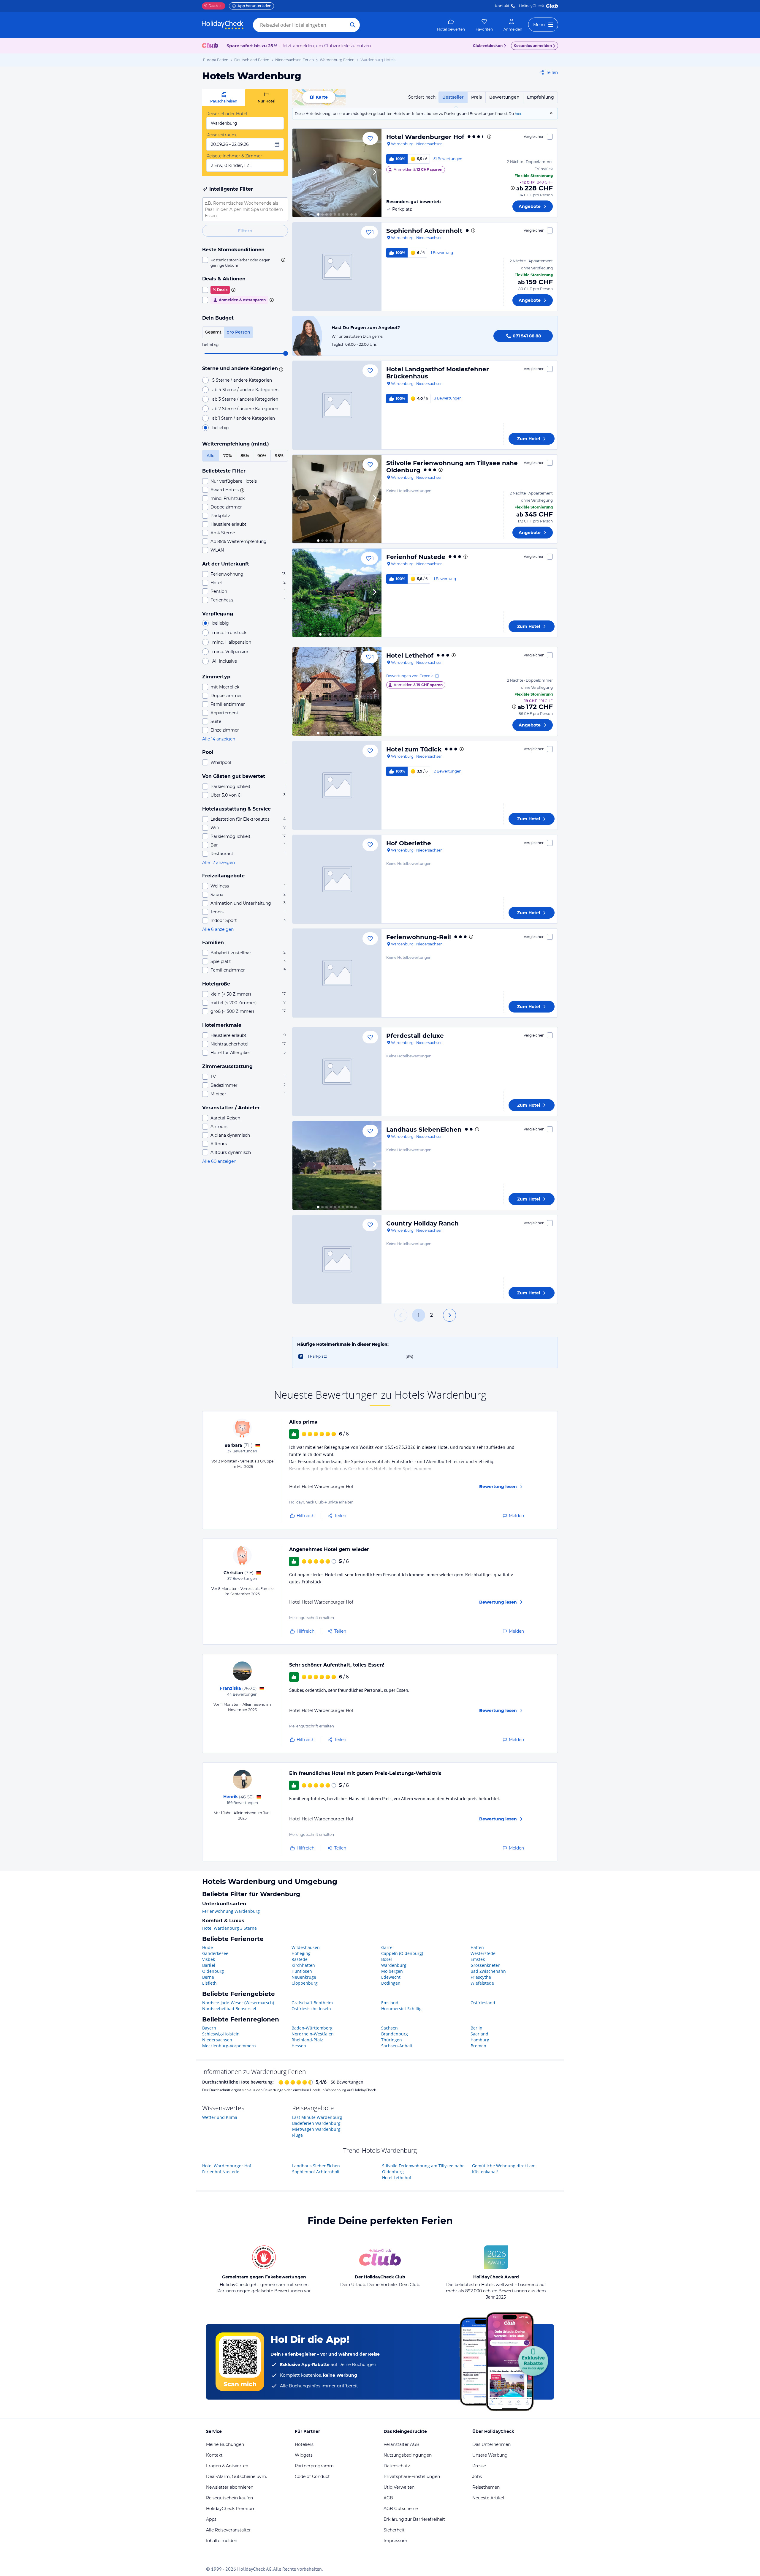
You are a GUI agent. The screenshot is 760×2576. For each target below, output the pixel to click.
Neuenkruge (304, 1977)
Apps (211, 2519)
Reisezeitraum (221, 135)
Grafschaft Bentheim (312, 2003)
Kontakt (502, 6)
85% (245, 456)
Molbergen (392, 1971)
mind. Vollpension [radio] (231, 652)
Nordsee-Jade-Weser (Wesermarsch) (238, 2003)
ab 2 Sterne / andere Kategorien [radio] (245, 409)
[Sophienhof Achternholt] (337, 267)
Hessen (299, 2046)
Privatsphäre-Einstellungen (412, 2477)
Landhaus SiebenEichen (424, 1130)
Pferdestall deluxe (415, 1036)
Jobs (477, 2477)
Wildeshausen (306, 1947)
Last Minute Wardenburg (317, 2117)
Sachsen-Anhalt (397, 2046)
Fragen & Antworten (227, 2466)
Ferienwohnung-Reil (419, 937)
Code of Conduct (312, 2477)
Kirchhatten (303, 1965)
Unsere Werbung (490, 2455)
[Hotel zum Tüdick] (337, 785)
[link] (451, 25)
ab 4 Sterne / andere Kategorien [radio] (245, 390)
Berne (208, 1977)
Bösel (387, 1959)
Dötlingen (391, 1983)
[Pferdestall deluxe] (337, 1072)
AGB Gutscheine (401, 2509)
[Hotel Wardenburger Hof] (337, 173)
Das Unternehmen (491, 2444)
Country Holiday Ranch (422, 1223)
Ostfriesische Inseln (311, 2009)
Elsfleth (209, 1983)
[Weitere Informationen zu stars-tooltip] (280, 369)
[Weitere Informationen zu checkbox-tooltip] (283, 260)
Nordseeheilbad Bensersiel (229, 2009)
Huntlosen (302, 1971)
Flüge (297, 2135)
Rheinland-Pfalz (307, 2040)
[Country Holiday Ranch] (337, 1259)
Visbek (209, 1959)
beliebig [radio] (221, 428)
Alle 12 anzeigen (218, 863)
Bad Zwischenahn (488, 1971)
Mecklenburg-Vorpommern (229, 2046)
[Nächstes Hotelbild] (374, 173)
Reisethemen (486, 2487)
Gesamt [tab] (213, 332)
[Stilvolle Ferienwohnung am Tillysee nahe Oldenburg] (337, 499)
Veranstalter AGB (402, 2444)
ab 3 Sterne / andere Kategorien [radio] (245, 399)
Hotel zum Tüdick (414, 749)
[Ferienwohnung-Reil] (337, 973)
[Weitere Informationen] (513, 188)
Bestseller (453, 97)
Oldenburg (213, 1971)
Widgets (304, 2455)
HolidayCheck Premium (231, 2509)
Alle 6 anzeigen (218, 929)
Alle (211, 456)
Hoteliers (304, 2444)
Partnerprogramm (314, 2466)
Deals (211, 6)
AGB (388, 2498)
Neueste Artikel (488, 2498)
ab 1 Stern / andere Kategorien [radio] (244, 418)
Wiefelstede (482, 1983)
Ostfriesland (483, 2003)
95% (279, 456)
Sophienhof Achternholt (424, 231)
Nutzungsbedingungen (408, 2455)
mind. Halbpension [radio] (232, 642)
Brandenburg (395, 2034)
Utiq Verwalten (399, 2487)
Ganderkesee (215, 1953)
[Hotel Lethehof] (337, 691)
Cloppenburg (305, 1983)
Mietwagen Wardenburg (316, 2129)
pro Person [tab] (238, 332)
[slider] (286, 353)
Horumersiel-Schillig (401, 2009)
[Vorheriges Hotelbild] (300, 173)
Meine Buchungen (225, 2444)
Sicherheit (394, 2530)
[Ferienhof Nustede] (337, 593)
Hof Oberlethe (409, 843)
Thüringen (392, 2040)
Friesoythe (481, 1977)
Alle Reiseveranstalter (228, 2530)
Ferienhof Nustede (416, 557)
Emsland (390, 2003)
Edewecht (391, 1977)
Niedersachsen (217, 2040)
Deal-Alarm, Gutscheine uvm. (236, 2477)
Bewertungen (504, 97)
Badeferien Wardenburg (316, 2123)
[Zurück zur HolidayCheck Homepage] (223, 25)
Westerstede (483, 1953)
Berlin (476, 2028)
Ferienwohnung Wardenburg (231, 1911)
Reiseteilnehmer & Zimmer (234, 156)
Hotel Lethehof (410, 656)
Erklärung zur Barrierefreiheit (414, 2519)
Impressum (395, 2541)
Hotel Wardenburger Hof (425, 137)
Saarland (479, 2034)
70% (228, 456)
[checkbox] (245, 263)
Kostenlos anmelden (533, 46)
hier (518, 114)
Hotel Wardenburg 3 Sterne (229, 1928)
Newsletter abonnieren (230, 2487)
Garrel (387, 1947)
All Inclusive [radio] (225, 661)
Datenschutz (397, 2466)
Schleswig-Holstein (221, 2034)
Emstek (478, 1959)
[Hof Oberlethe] (337, 879)
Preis (476, 97)
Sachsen (389, 2028)
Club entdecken (488, 46)
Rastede (300, 1959)
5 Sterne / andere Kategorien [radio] (242, 380)
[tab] (224, 98)
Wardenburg (394, 1965)
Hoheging (301, 1953)
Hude (208, 1947)
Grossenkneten (486, 1965)
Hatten (477, 1947)
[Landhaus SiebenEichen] (337, 1165)
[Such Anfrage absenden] (353, 25)
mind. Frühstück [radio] (229, 633)
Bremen (478, 2046)
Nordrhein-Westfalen (313, 2034)
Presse (479, 2466)
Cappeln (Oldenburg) (402, 1953)
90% (262, 456)
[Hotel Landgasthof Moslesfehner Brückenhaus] (337, 405)
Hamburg (480, 2040)
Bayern (209, 2028)
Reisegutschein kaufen (229, 2498)
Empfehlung (540, 97)
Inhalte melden (222, 2541)
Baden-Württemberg (312, 2028)
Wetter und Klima (220, 2117)
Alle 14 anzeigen (219, 739)
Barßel (209, 1965)
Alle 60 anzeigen (219, 1161)
